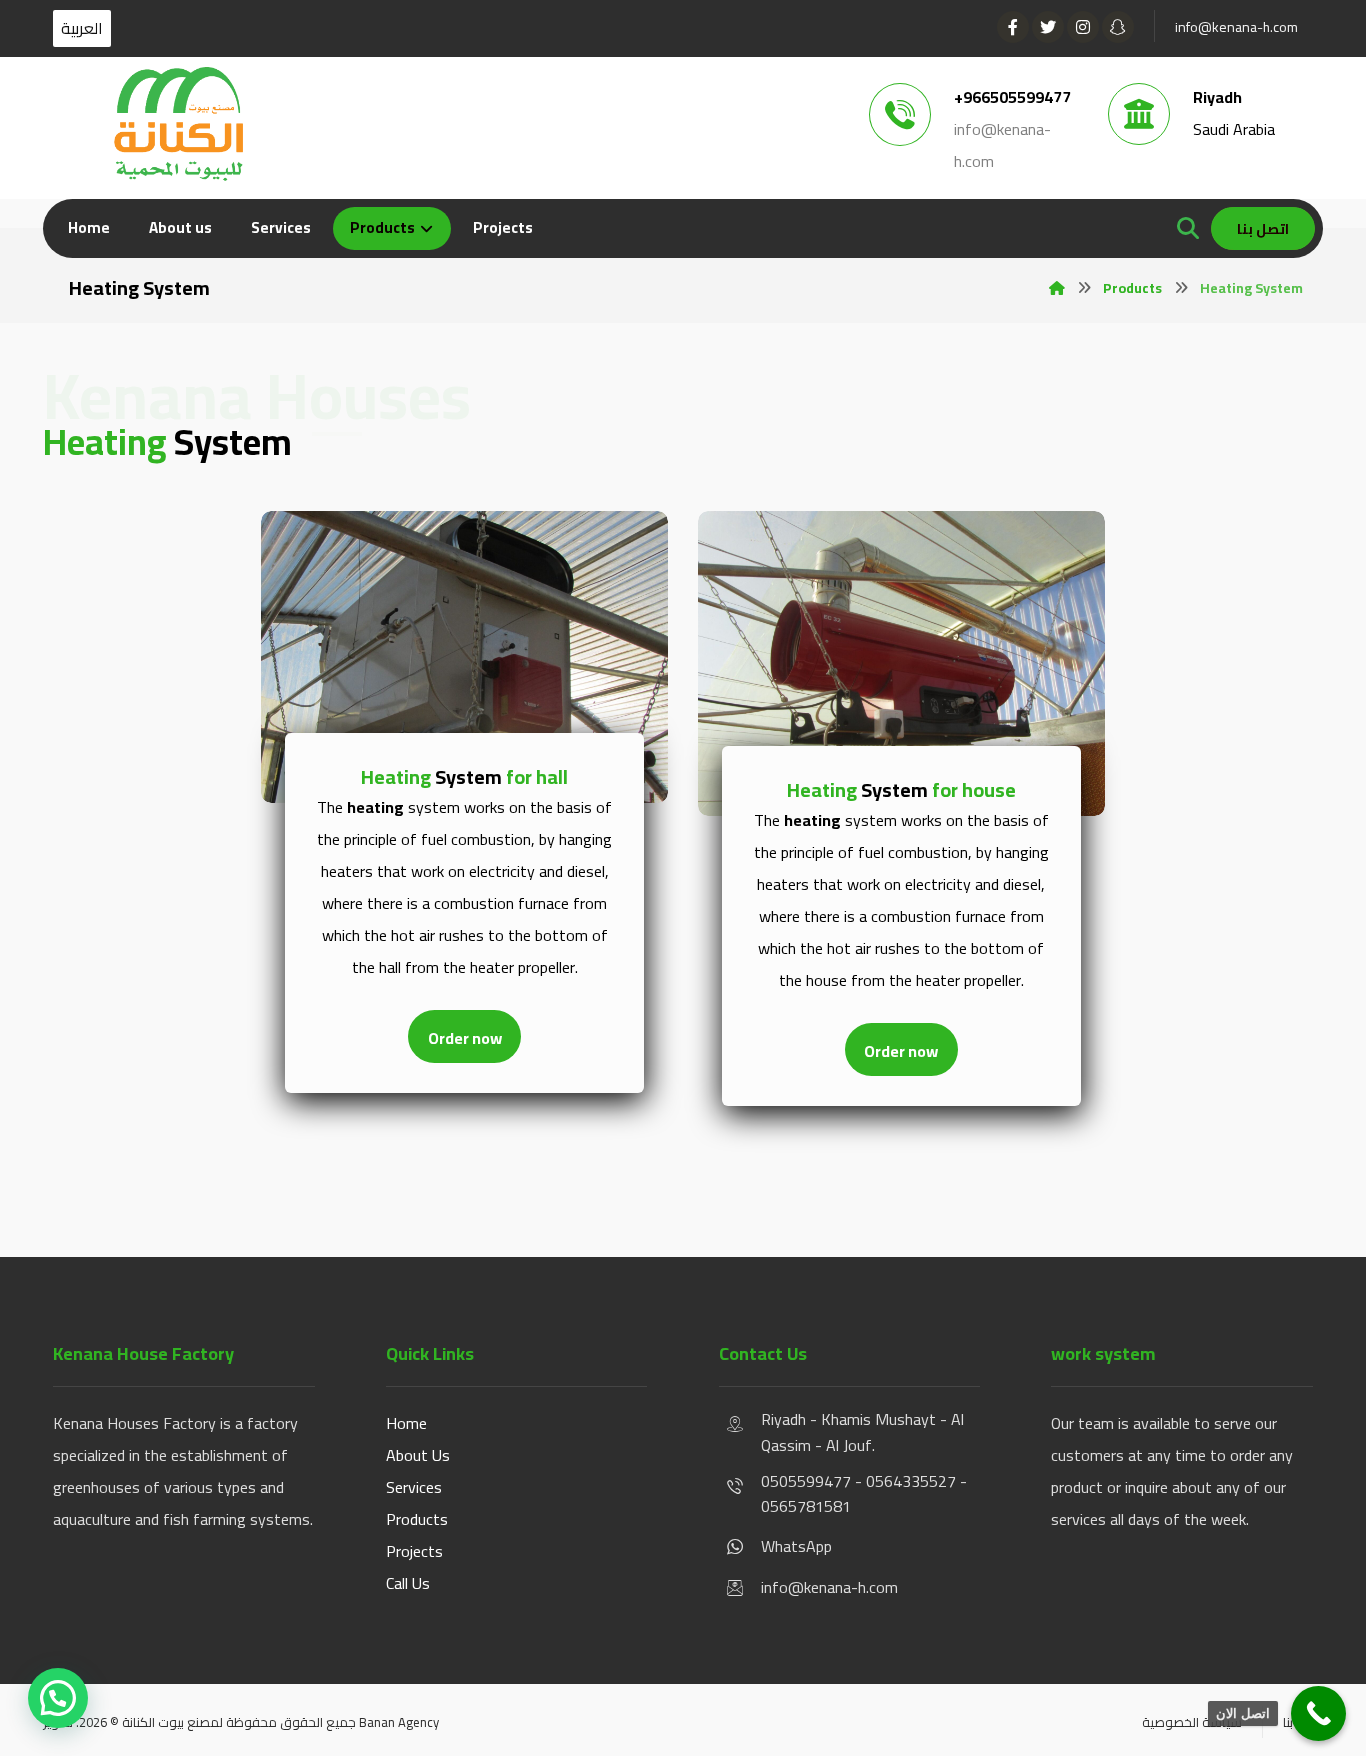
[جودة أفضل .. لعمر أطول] (178, 124)
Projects (414, 1551)
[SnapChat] (1118, 27)
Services (414, 1487)
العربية (82, 28)
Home (406, 1423)
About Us (418, 1455)
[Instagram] (1083, 27)
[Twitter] (1048, 27)
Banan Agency (399, 1722)
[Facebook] (1013, 27)
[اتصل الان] (1318, 1713)
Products (417, 1519)
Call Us (408, 1583)
